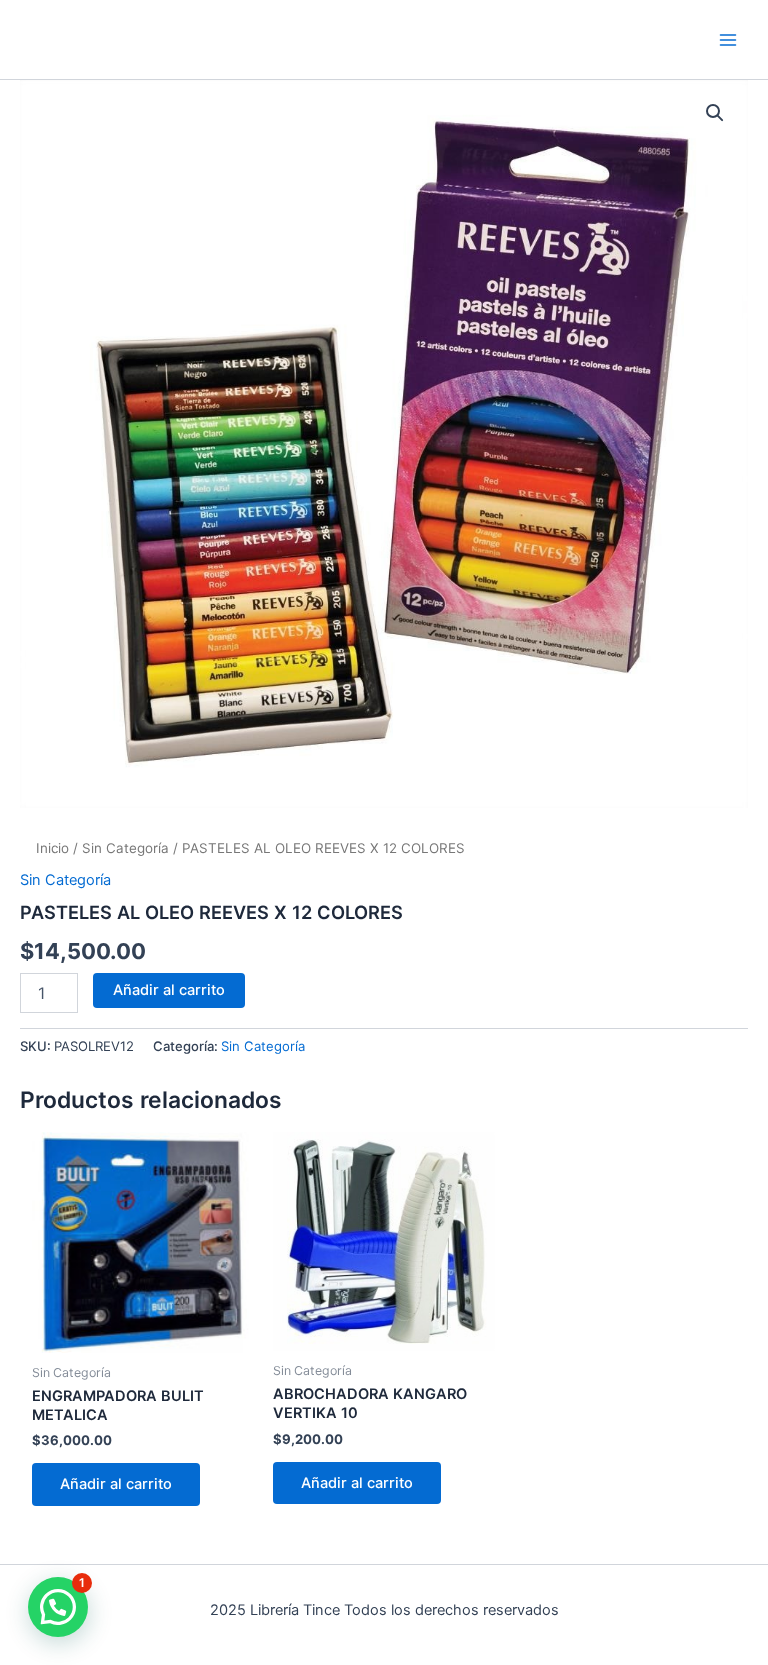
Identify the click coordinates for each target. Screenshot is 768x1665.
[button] (715, 113)
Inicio (52, 848)
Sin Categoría (125, 848)
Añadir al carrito (169, 990)
